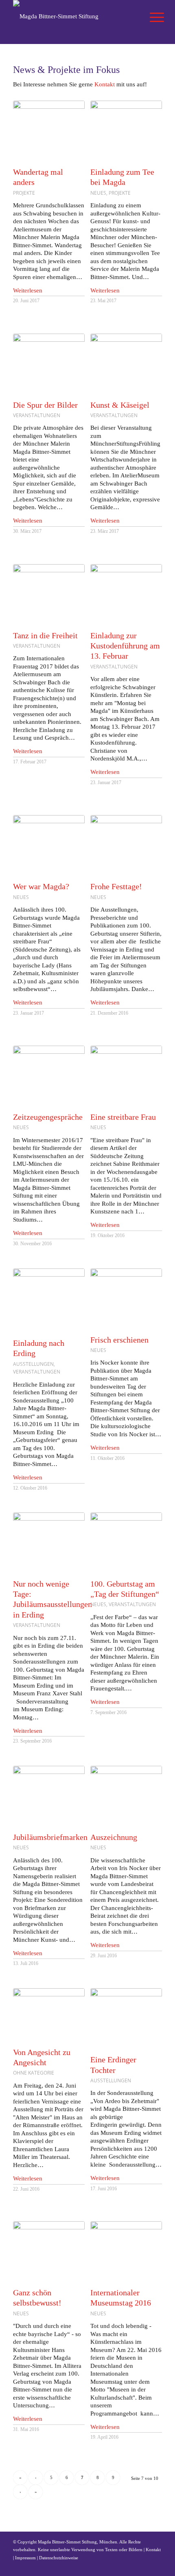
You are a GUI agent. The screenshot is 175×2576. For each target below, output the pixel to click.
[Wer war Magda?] (49, 844)
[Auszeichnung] (126, 1795)
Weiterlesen (28, 290)
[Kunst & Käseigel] (126, 363)
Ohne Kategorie (34, 2073)
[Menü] (151, 17)
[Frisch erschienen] (126, 1297)
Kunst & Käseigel (120, 405)
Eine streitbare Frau (123, 1117)
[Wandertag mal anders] (49, 130)
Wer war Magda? (41, 887)
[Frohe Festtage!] (126, 844)
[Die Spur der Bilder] (49, 363)
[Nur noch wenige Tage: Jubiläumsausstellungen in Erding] (49, 1541)
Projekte (24, 193)
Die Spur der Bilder (45, 405)
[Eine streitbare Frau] (126, 1075)
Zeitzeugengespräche (48, 1117)
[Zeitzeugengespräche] (49, 1075)
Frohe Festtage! (116, 887)
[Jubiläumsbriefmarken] (49, 1795)
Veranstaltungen (37, 415)
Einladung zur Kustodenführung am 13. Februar (125, 646)
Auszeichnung (114, 1837)
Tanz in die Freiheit (45, 636)
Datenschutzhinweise (59, 2558)
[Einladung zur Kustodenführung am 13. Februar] (126, 593)
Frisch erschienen (119, 1340)
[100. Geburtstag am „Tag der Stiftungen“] (126, 1541)
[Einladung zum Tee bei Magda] (126, 130)
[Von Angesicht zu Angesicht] (49, 2013)
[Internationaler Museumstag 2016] (126, 2250)
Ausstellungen (33, 1364)
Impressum (25, 2558)
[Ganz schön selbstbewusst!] (49, 2250)
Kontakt (105, 84)
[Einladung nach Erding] (49, 1299)
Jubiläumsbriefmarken (50, 1837)
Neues (98, 193)
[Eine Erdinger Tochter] (126, 2017)
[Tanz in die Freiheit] (49, 593)
